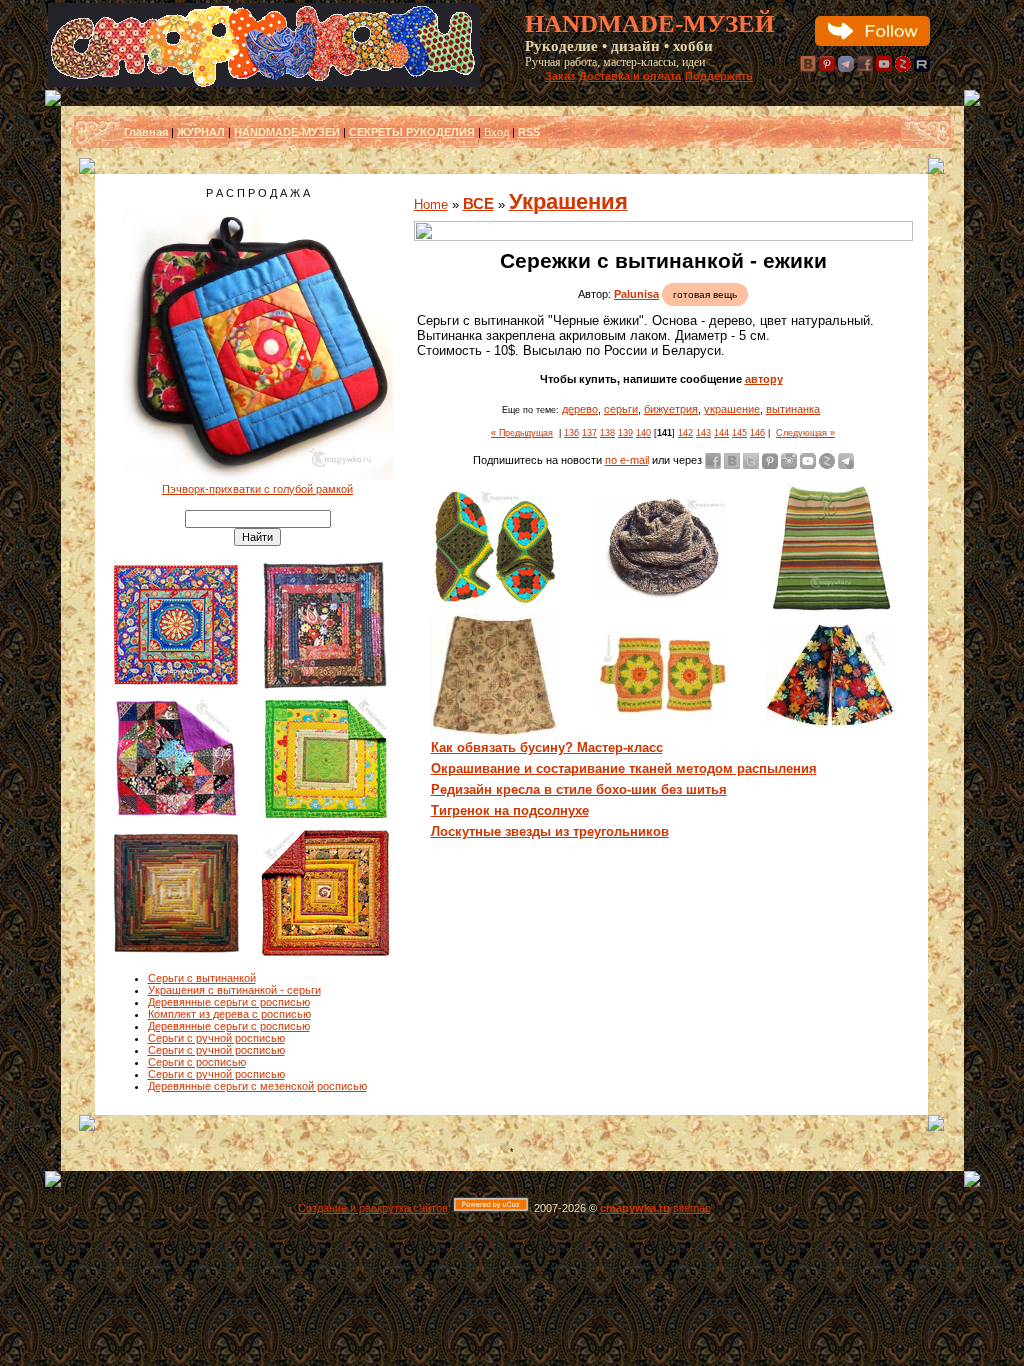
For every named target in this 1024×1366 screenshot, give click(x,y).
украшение (732, 409)
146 (757, 433)
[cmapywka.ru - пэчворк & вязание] (264, 83)
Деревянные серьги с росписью (229, 1002)
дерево (580, 409)
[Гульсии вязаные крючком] (495, 604)
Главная (146, 132)
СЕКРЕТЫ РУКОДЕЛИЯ (412, 132)
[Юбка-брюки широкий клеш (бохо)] (831, 723)
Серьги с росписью (197, 1062)
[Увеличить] (663, 231)
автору (764, 379)
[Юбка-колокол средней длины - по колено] (495, 733)
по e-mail (627, 460)
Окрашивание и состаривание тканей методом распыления (624, 768)
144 (721, 433)
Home (431, 204)
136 (571, 433)
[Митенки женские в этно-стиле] (663, 713)
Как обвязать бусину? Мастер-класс (547, 747)
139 (625, 433)
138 (607, 433)
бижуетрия (671, 409)
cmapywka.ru (635, 1208)
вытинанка (793, 409)
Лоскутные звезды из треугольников (550, 831)
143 (703, 433)
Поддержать (719, 76)
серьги (621, 409)
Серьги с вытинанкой (202, 978)
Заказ (560, 76)
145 (739, 433)
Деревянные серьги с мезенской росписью (257, 1086)
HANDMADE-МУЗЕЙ (287, 132)
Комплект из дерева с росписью (229, 1014)
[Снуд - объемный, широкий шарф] (663, 596)
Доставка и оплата (630, 76)
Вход (496, 132)
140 (643, 433)
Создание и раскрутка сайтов (373, 1208)
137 (589, 433)
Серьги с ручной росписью (216, 1038)
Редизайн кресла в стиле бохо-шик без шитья (579, 789)
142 (685, 433)
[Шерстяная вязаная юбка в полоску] (831, 609)
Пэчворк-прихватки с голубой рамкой (257, 489)
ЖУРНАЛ (201, 132)
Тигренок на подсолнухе (510, 810)
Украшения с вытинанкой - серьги (234, 990)
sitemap (692, 1208)
